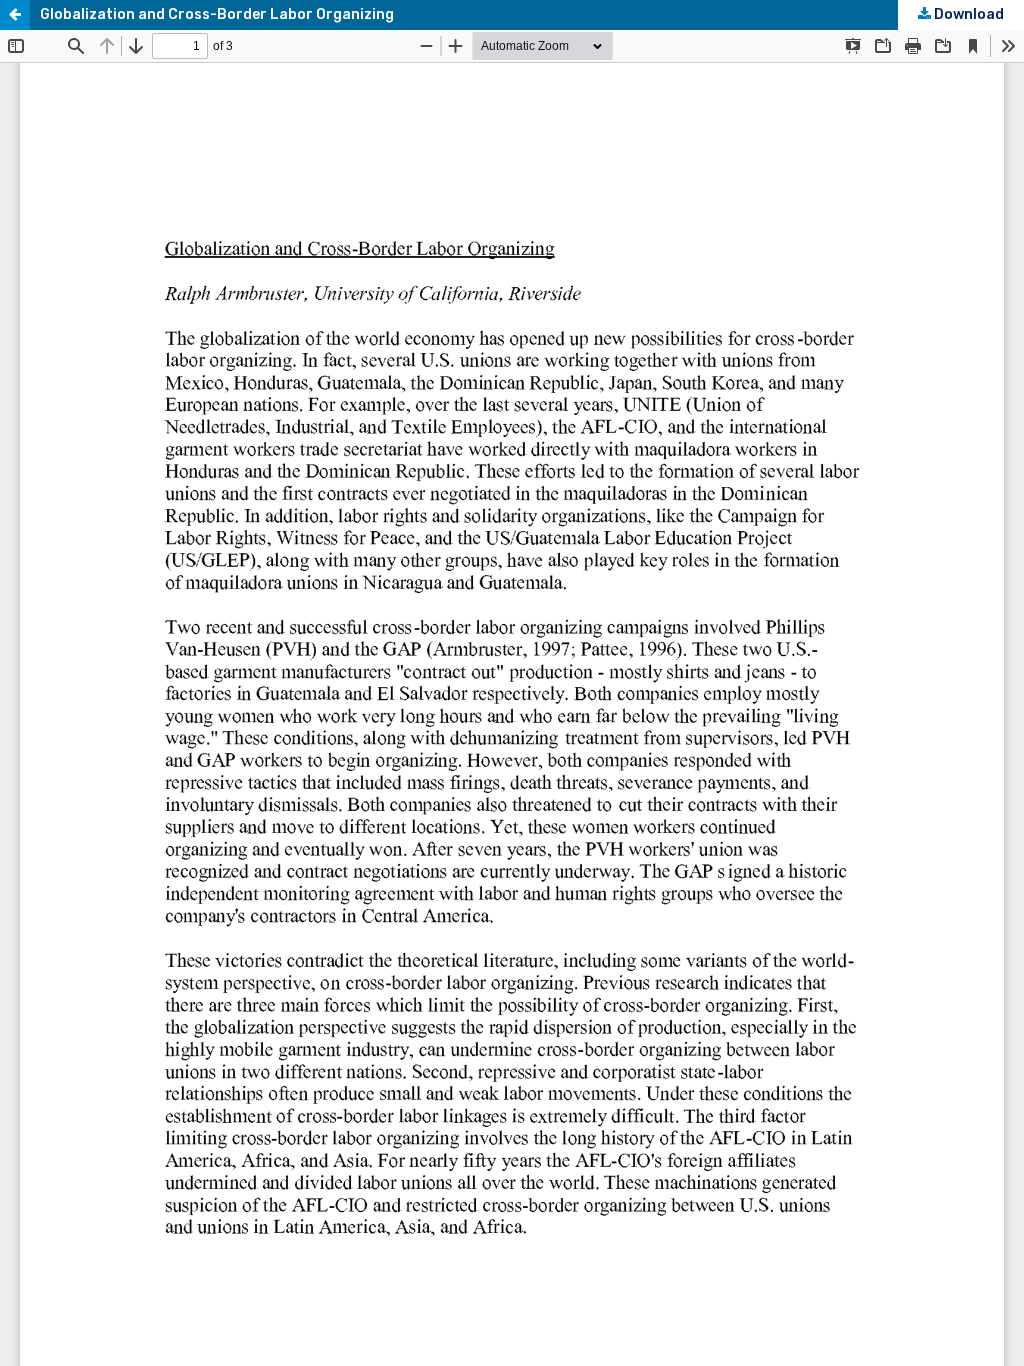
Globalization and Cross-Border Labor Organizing (217, 14)
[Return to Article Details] (15, 15)
